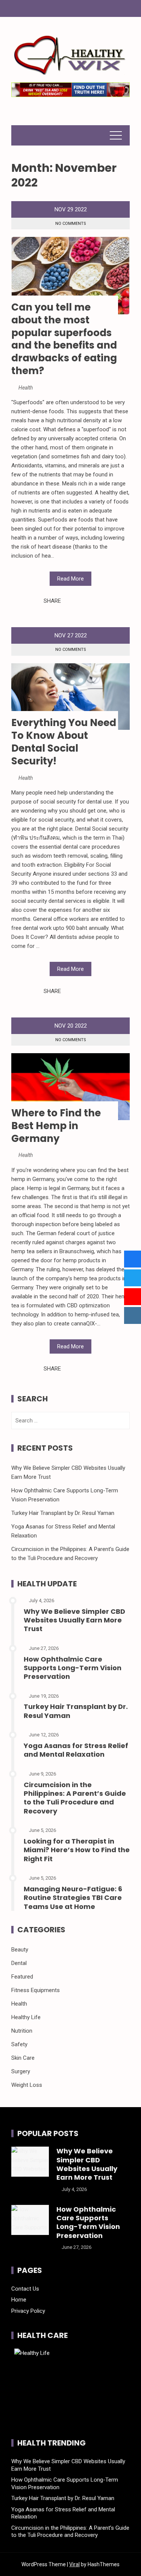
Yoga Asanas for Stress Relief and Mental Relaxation (76, 1750)
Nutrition (22, 2031)
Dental (19, 1963)
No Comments (71, 224)
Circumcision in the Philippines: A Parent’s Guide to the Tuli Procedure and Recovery (75, 1798)
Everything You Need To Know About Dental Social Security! (64, 742)
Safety (19, 2044)
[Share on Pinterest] (85, 601)
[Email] (94, 601)
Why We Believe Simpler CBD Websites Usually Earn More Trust (74, 1620)
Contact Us (25, 2289)
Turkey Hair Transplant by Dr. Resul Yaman (63, 1513)
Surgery (21, 2071)
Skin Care (23, 2058)
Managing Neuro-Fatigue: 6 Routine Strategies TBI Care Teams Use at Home (73, 1898)
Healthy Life (26, 2017)
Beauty (20, 1950)
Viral (74, 2564)
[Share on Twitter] (77, 601)
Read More (70, 579)
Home (19, 2300)
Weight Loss (27, 2085)
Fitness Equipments (36, 1990)
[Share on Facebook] (69, 601)
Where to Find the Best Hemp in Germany (56, 1126)
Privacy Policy (28, 2311)
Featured (22, 1977)
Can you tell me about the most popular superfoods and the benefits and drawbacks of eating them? (64, 339)
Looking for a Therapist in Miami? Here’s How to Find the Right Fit (77, 1850)
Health (26, 388)
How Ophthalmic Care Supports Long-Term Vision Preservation (73, 1668)
